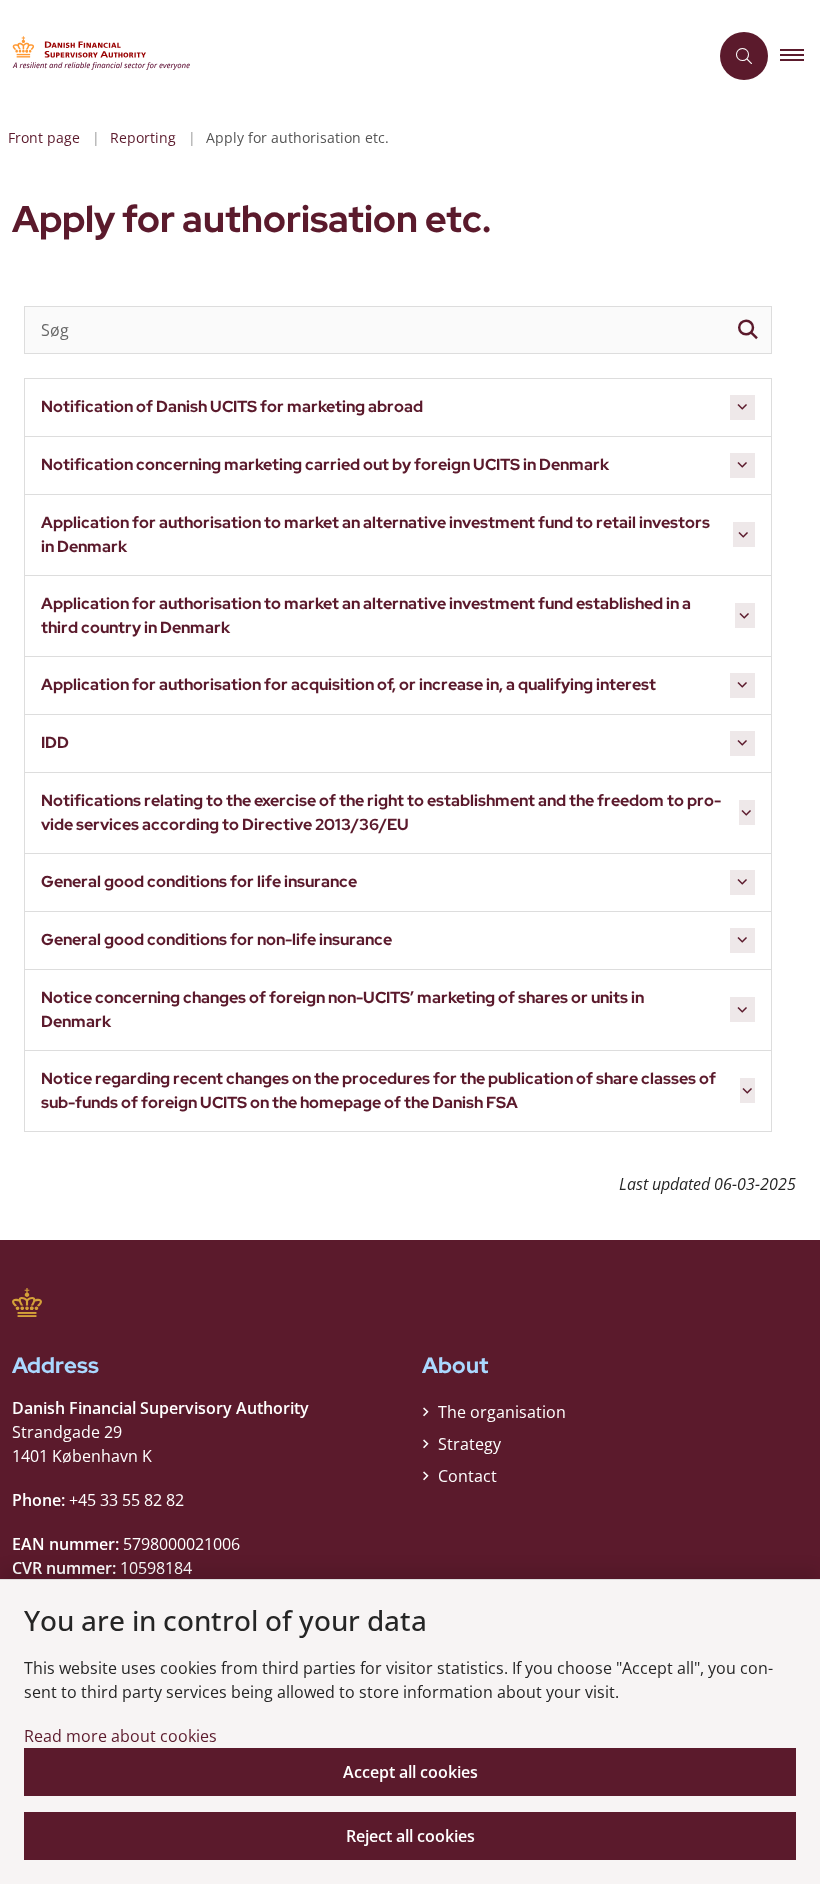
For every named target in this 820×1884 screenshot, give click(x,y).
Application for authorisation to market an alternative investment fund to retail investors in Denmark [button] (375, 534)
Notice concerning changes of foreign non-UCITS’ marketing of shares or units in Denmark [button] (342, 1009)
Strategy (469, 1444)
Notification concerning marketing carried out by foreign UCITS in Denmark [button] (325, 464)
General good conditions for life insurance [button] (199, 881)
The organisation (502, 1412)
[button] (800, 56)
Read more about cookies (120, 1736)
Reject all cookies (410, 1836)
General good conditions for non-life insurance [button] (216, 939)
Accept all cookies (410, 1772)
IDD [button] (55, 742)
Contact (467, 1476)
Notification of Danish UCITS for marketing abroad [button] (232, 406)
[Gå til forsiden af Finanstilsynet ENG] (346, 56)
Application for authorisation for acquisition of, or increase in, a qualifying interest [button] (348, 684)
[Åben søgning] (744, 56)
